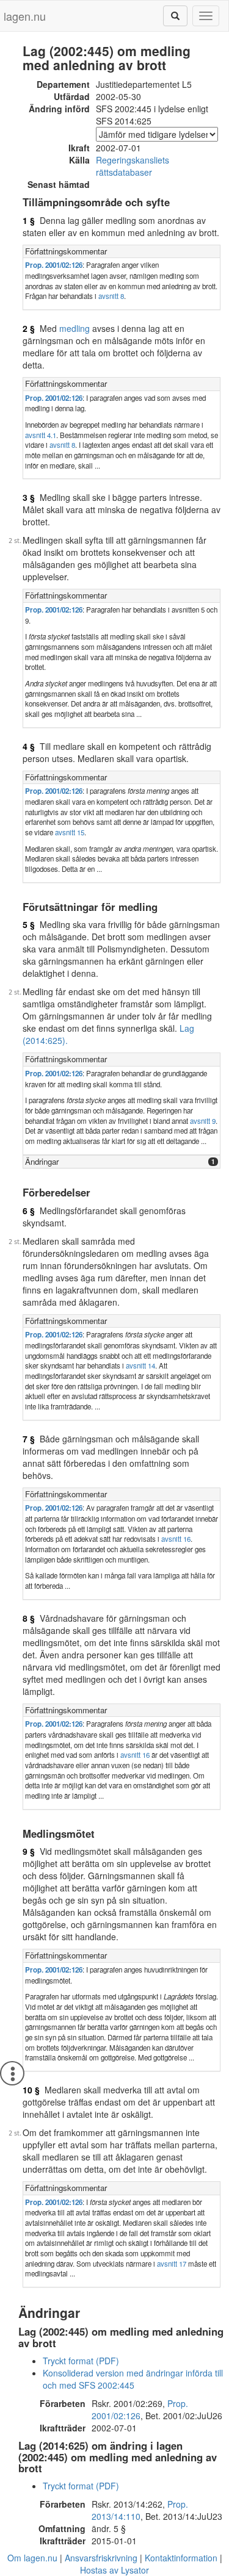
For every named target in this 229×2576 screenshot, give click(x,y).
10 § (31, 2090)
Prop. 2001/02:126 (54, 265)
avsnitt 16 (176, 1539)
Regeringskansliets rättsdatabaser (133, 166)
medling (75, 328)
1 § (29, 220)
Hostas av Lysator (114, 2570)
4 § (29, 746)
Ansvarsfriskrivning (101, 2558)
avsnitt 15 (70, 832)
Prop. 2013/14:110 (140, 2510)
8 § (29, 1618)
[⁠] (175, 16)
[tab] (122, 252)
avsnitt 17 (172, 2264)
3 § (29, 497)
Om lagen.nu (32, 2558)
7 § (29, 1439)
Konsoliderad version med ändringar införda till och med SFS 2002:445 (133, 2379)
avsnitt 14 (140, 1365)
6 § (29, 1211)
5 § (29, 924)
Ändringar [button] (42, 1161)
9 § (29, 1851)
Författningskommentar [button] (66, 251)
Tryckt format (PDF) (81, 2361)
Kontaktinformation (181, 2558)
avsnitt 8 (111, 296)
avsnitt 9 (203, 1121)
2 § (29, 328)
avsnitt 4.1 (41, 435)
